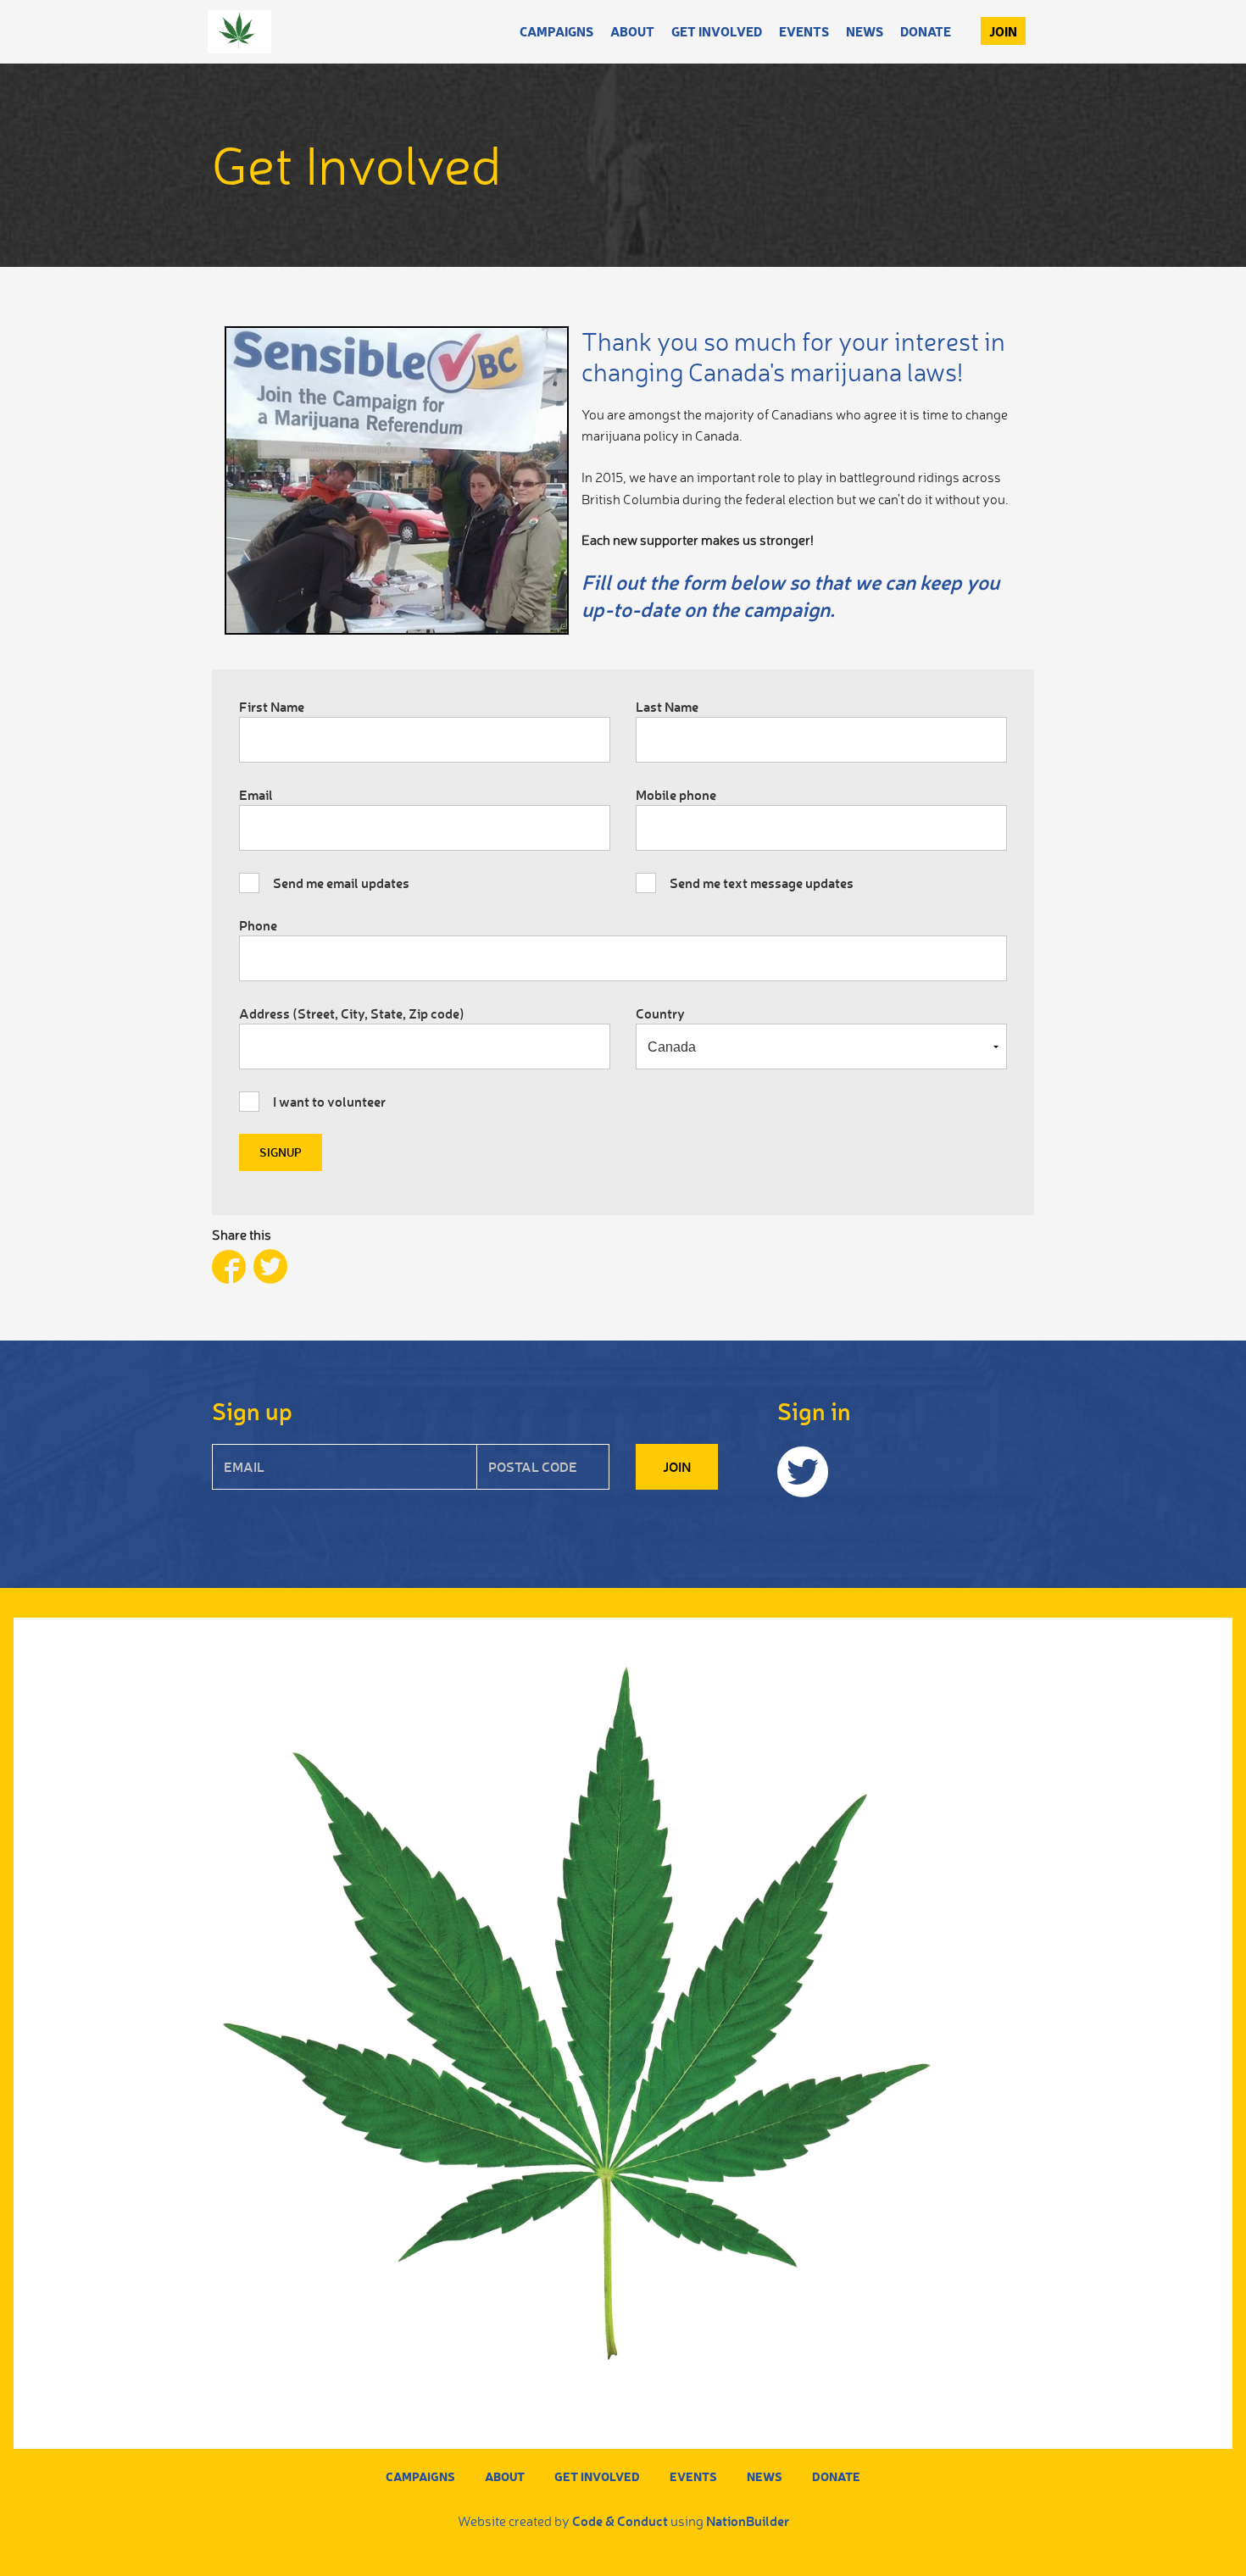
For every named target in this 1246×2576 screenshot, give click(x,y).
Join (1003, 31)
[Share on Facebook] (233, 1269)
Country (660, 1013)
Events (804, 31)
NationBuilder (748, 2520)
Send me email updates (341, 883)
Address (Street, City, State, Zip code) (352, 1013)
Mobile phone (676, 794)
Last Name (667, 706)
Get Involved (717, 31)
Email (256, 794)
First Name (272, 706)
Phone (258, 925)
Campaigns (556, 31)
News (865, 31)
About (632, 31)
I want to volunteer (329, 1101)
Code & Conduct (620, 2520)
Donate (926, 31)
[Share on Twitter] (270, 1269)
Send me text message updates (762, 883)
